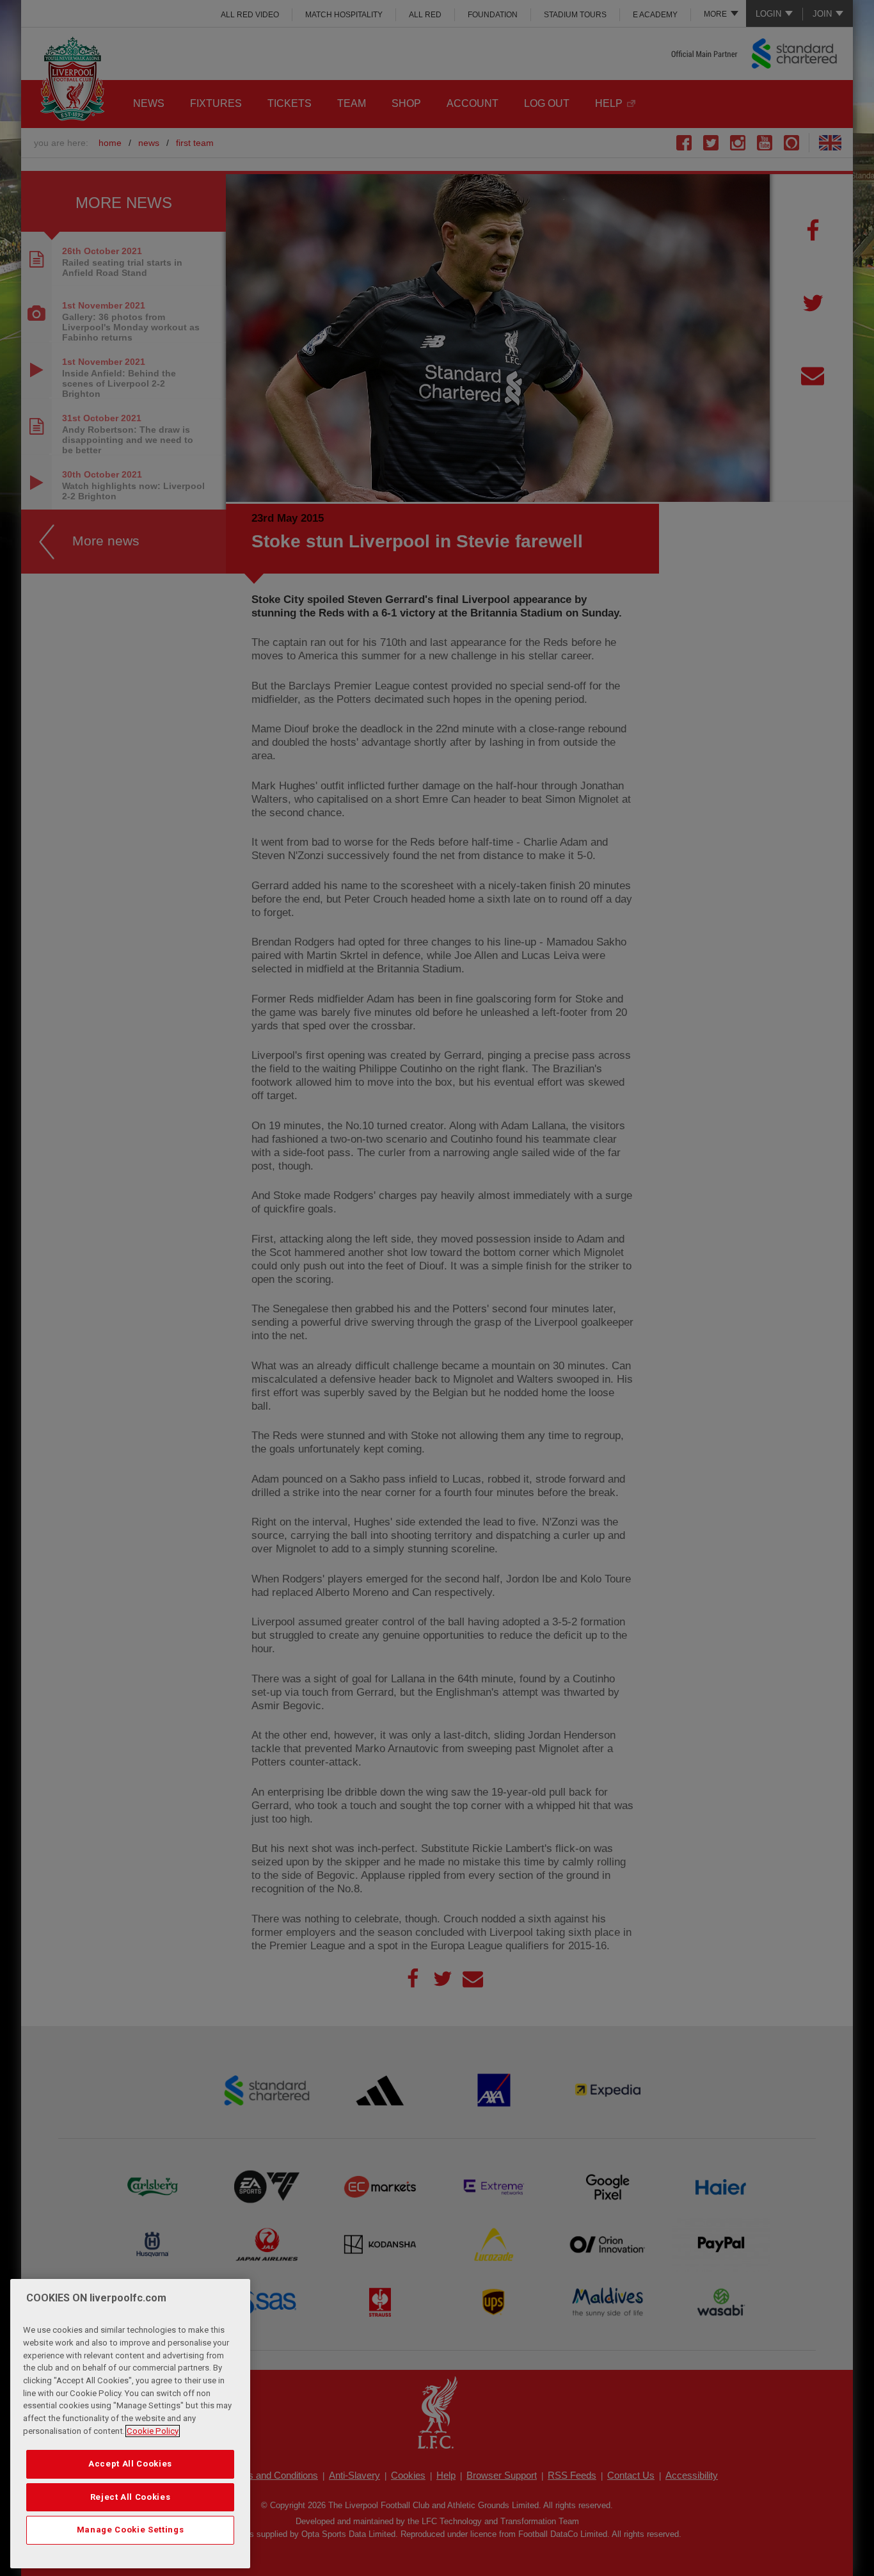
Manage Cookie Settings (130, 2530)
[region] (130, 2424)
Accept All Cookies (130, 2464)
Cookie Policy (153, 2431)
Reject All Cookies (131, 2497)
